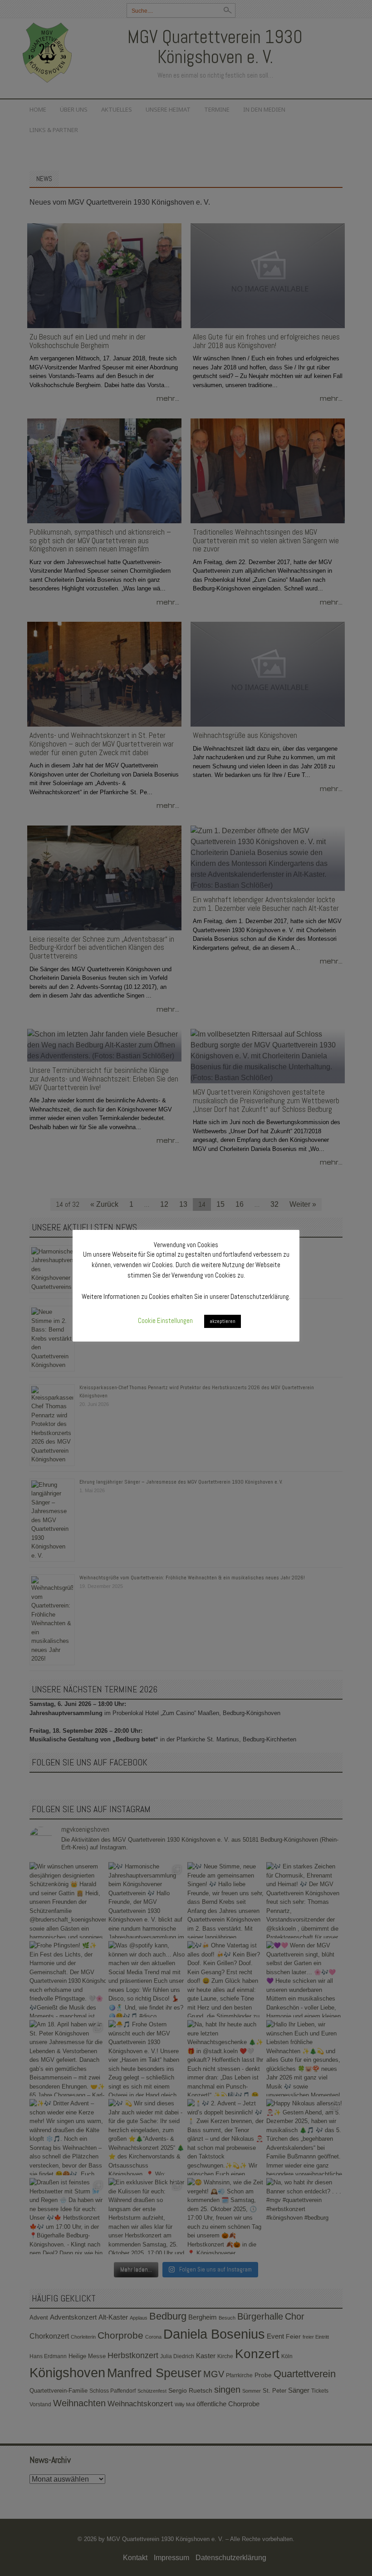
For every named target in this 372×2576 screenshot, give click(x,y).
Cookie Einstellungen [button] (165, 1320)
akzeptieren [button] (223, 1321)
